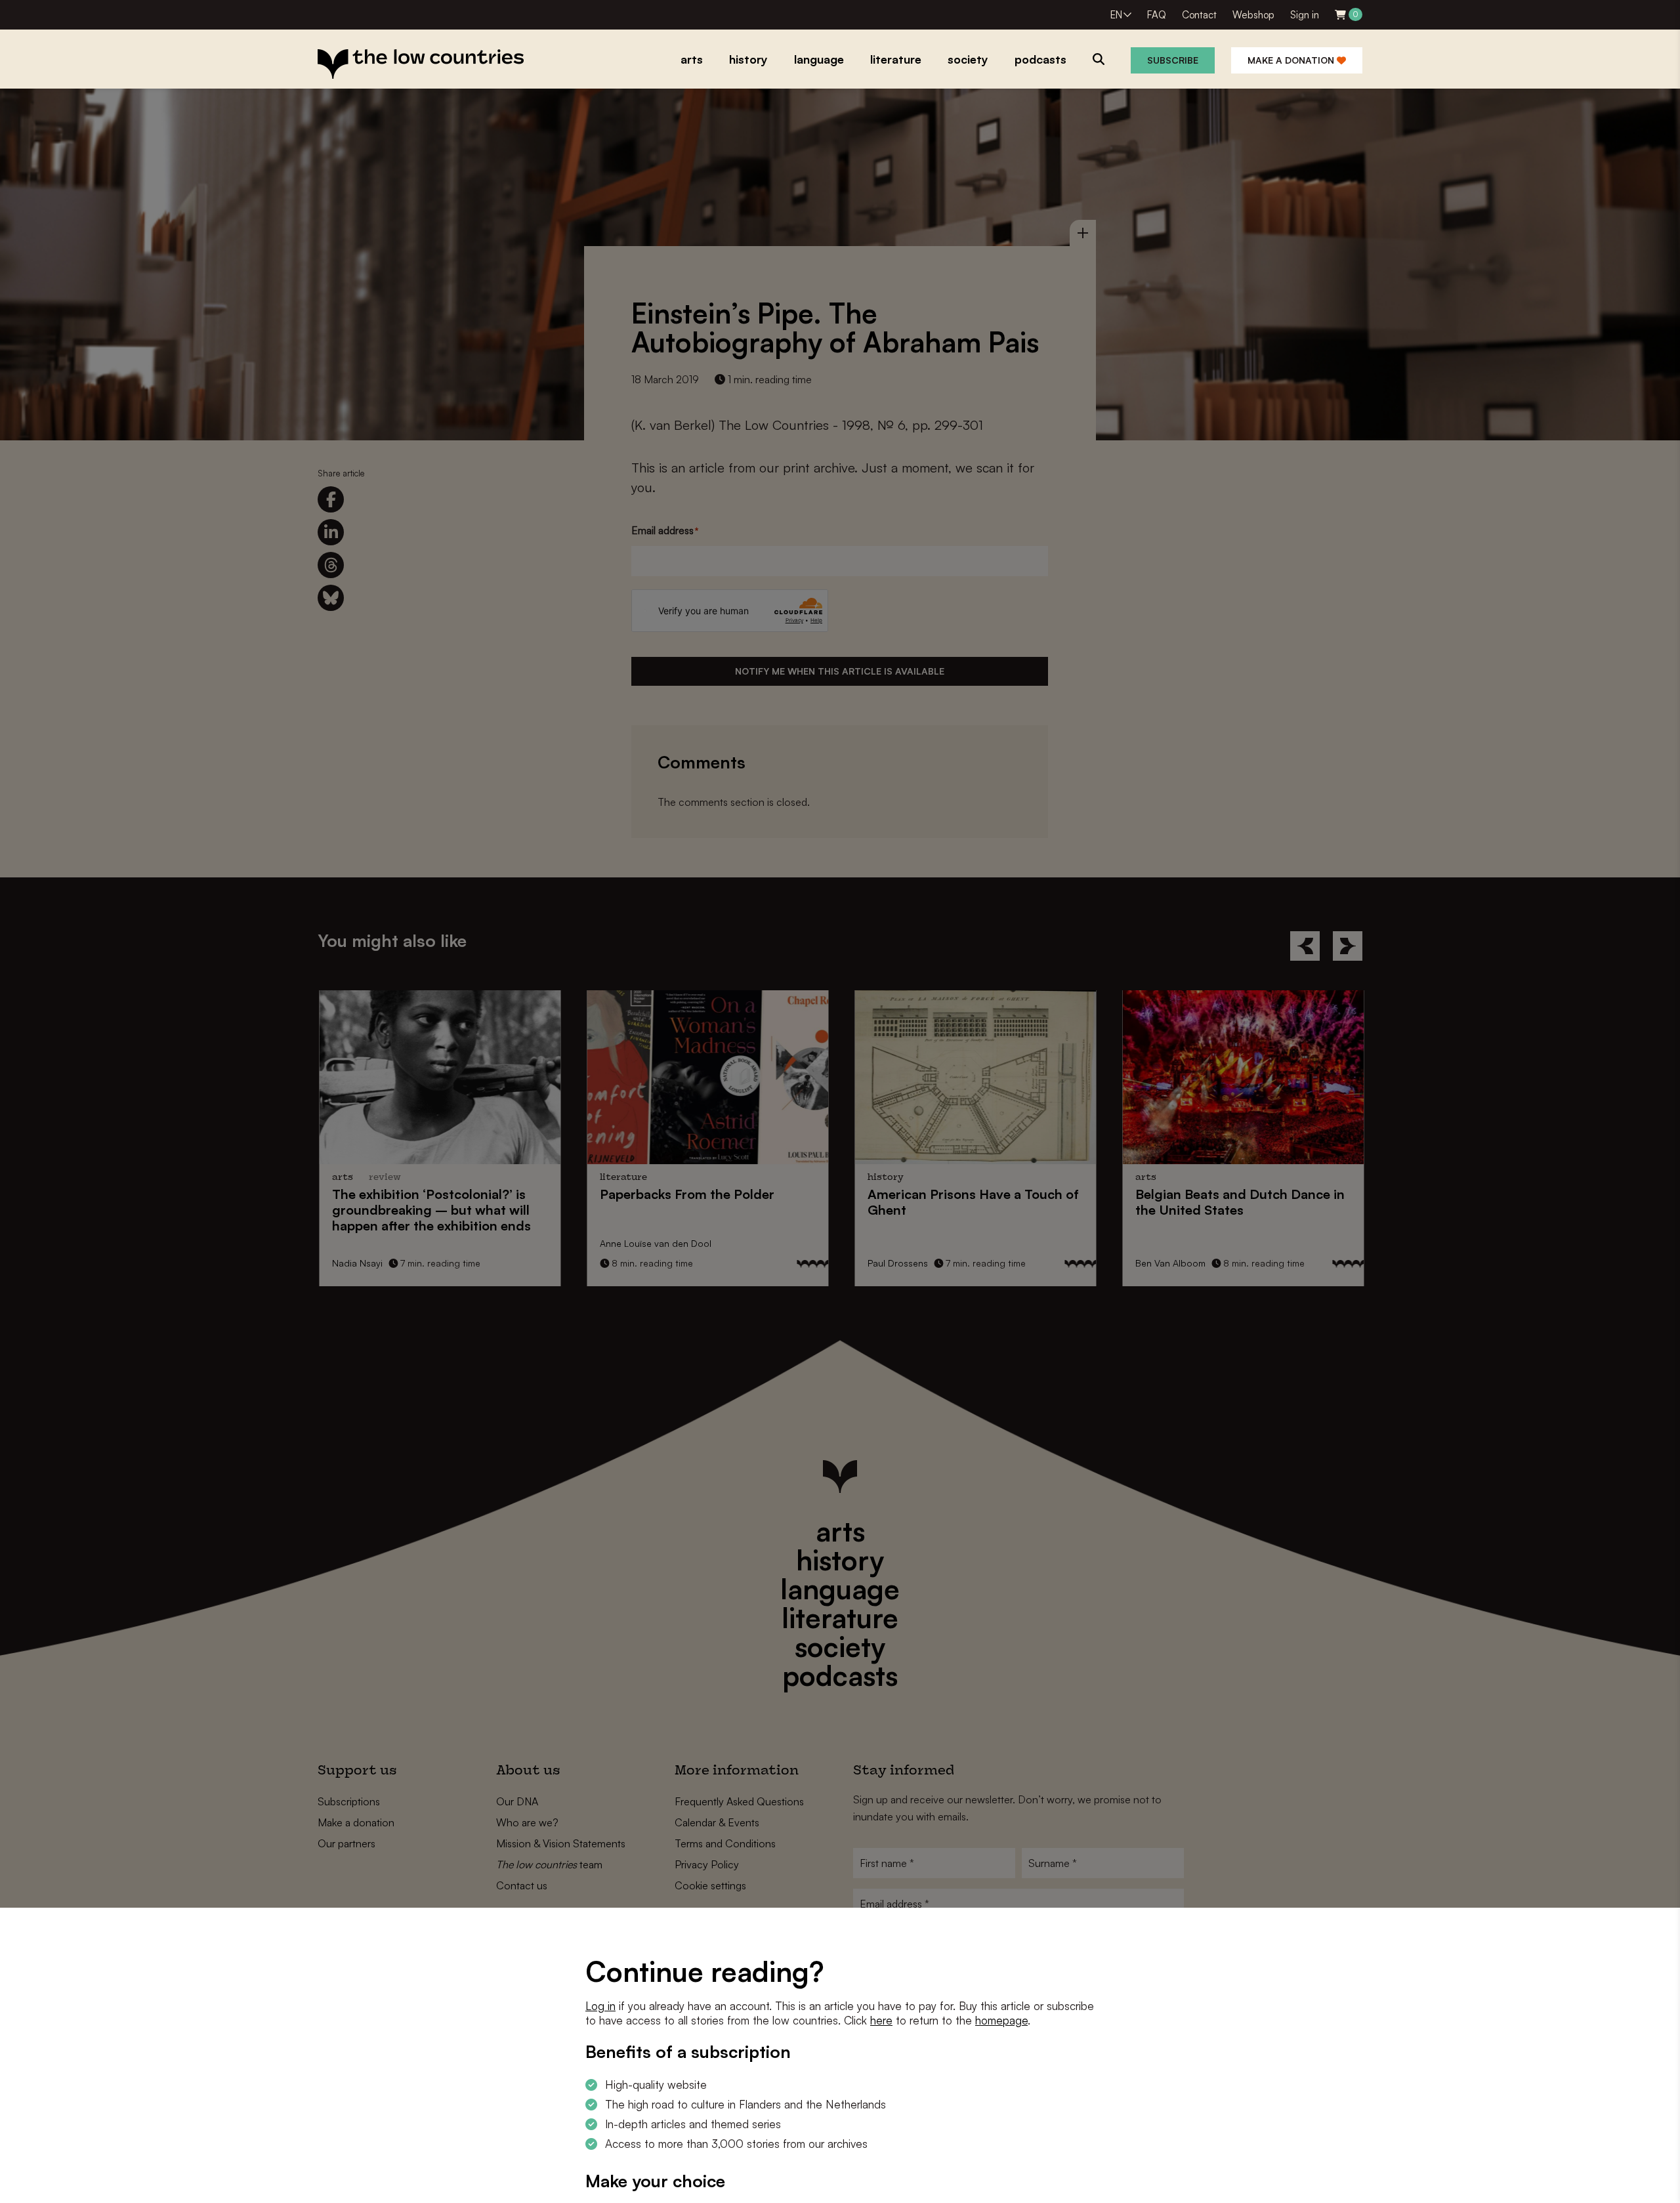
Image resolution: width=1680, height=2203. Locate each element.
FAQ (1157, 15)
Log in (600, 2006)
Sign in (1305, 15)
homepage (1001, 2020)
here (881, 2020)
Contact (1199, 15)
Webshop (1253, 15)
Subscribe (1173, 60)
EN (1116, 15)
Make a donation (1292, 60)
